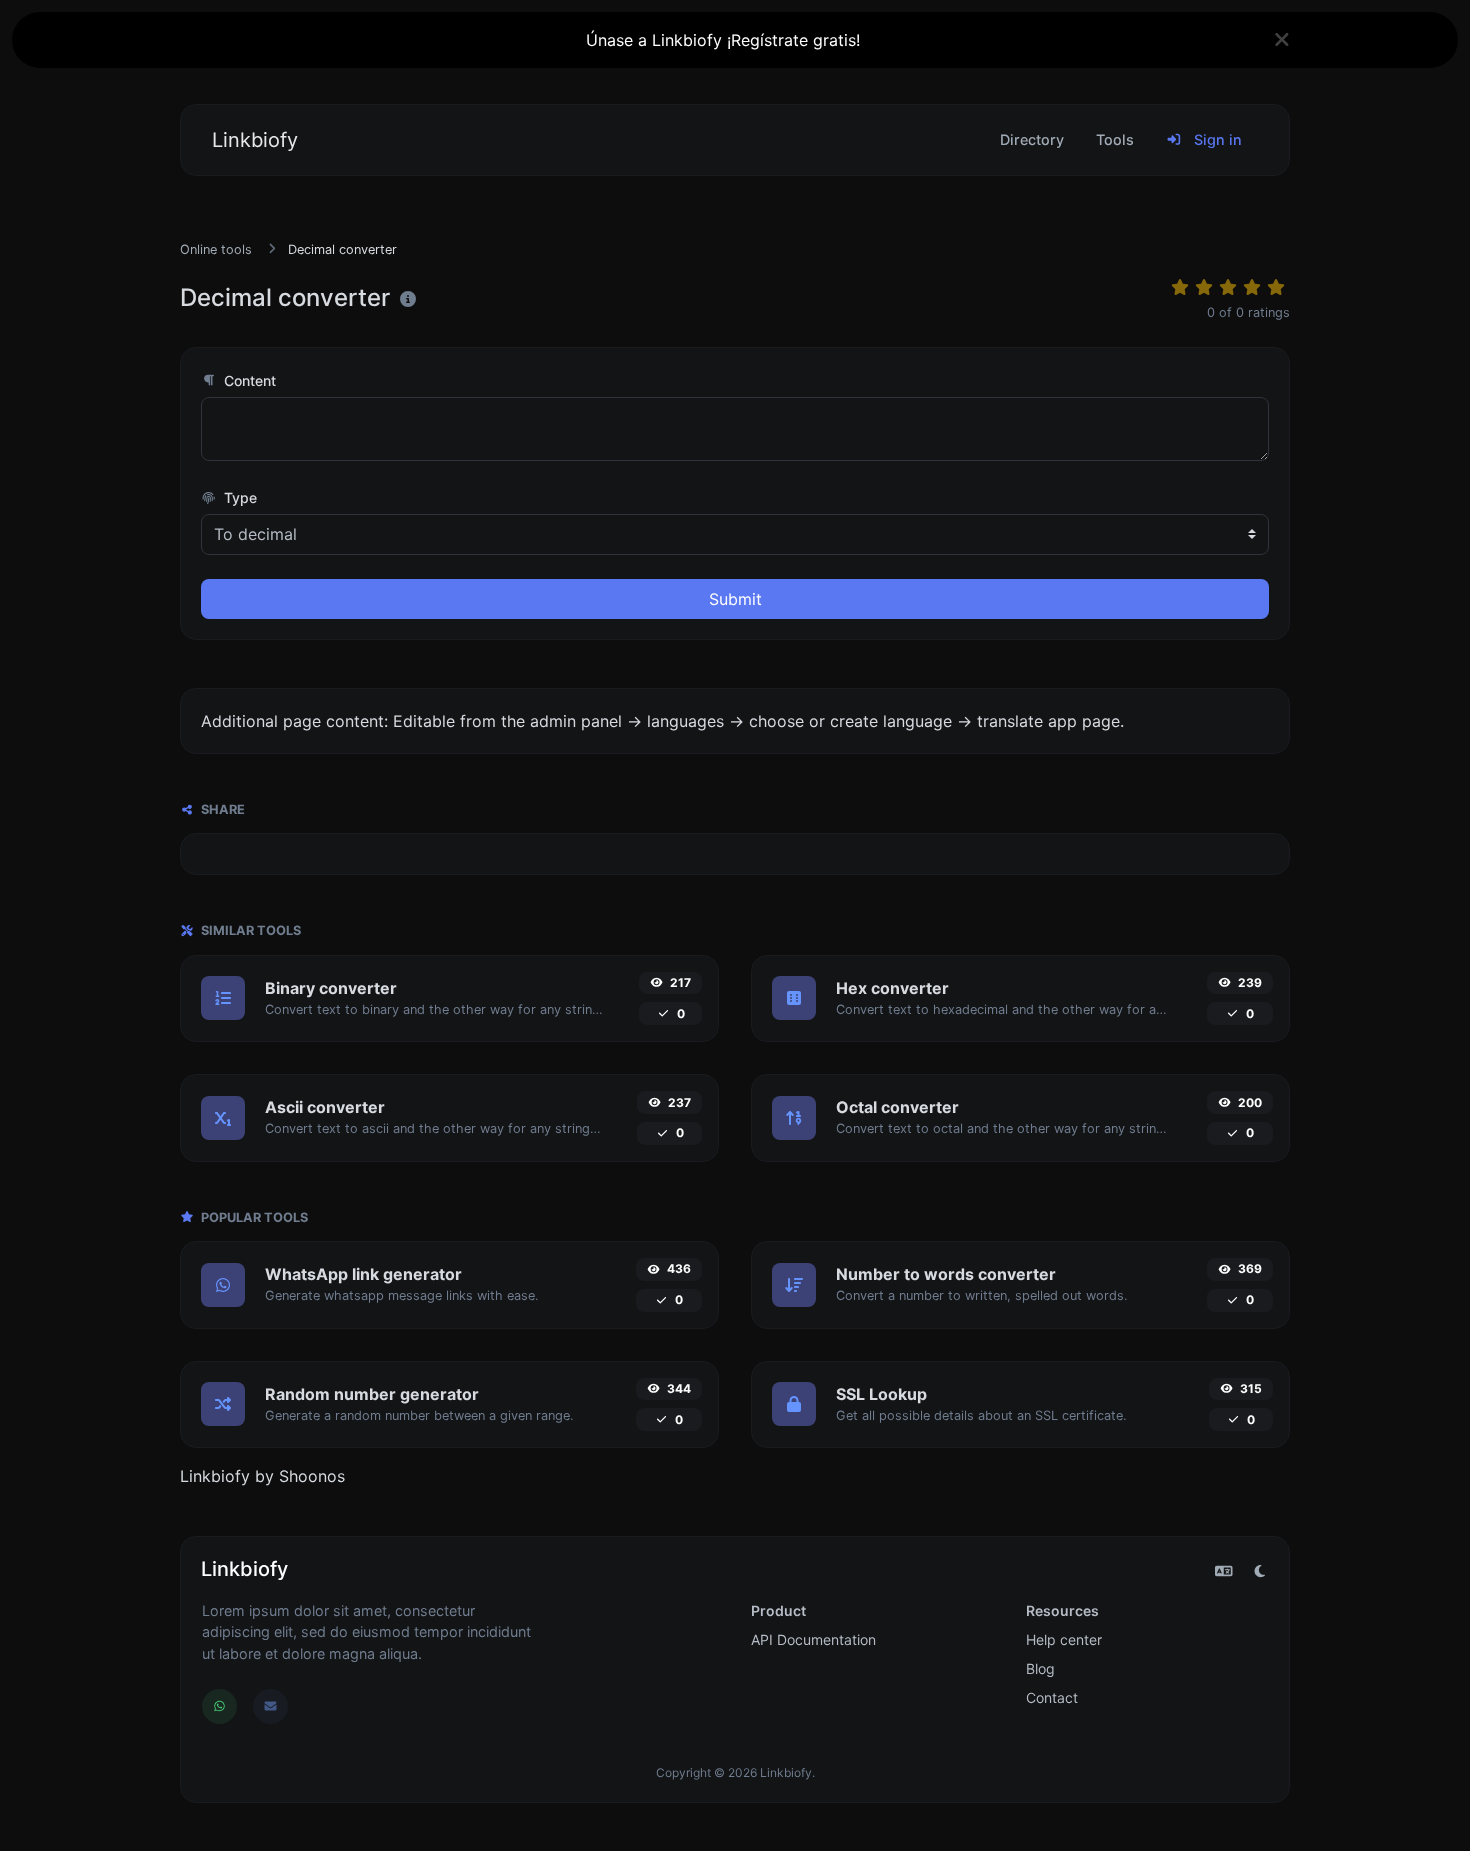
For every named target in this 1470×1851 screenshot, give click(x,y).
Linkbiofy (255, 140)
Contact (1052, 1697)
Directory (1032, 139)
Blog (1040, 1668)
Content (248, 380)
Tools (1115, 139)
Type (238, 497)
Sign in (1216, 139)
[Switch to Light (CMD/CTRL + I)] (1260, 1571)
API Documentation (813, 1639)
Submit (735, 599)
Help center (1064, 1639)
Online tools (216, 249)
